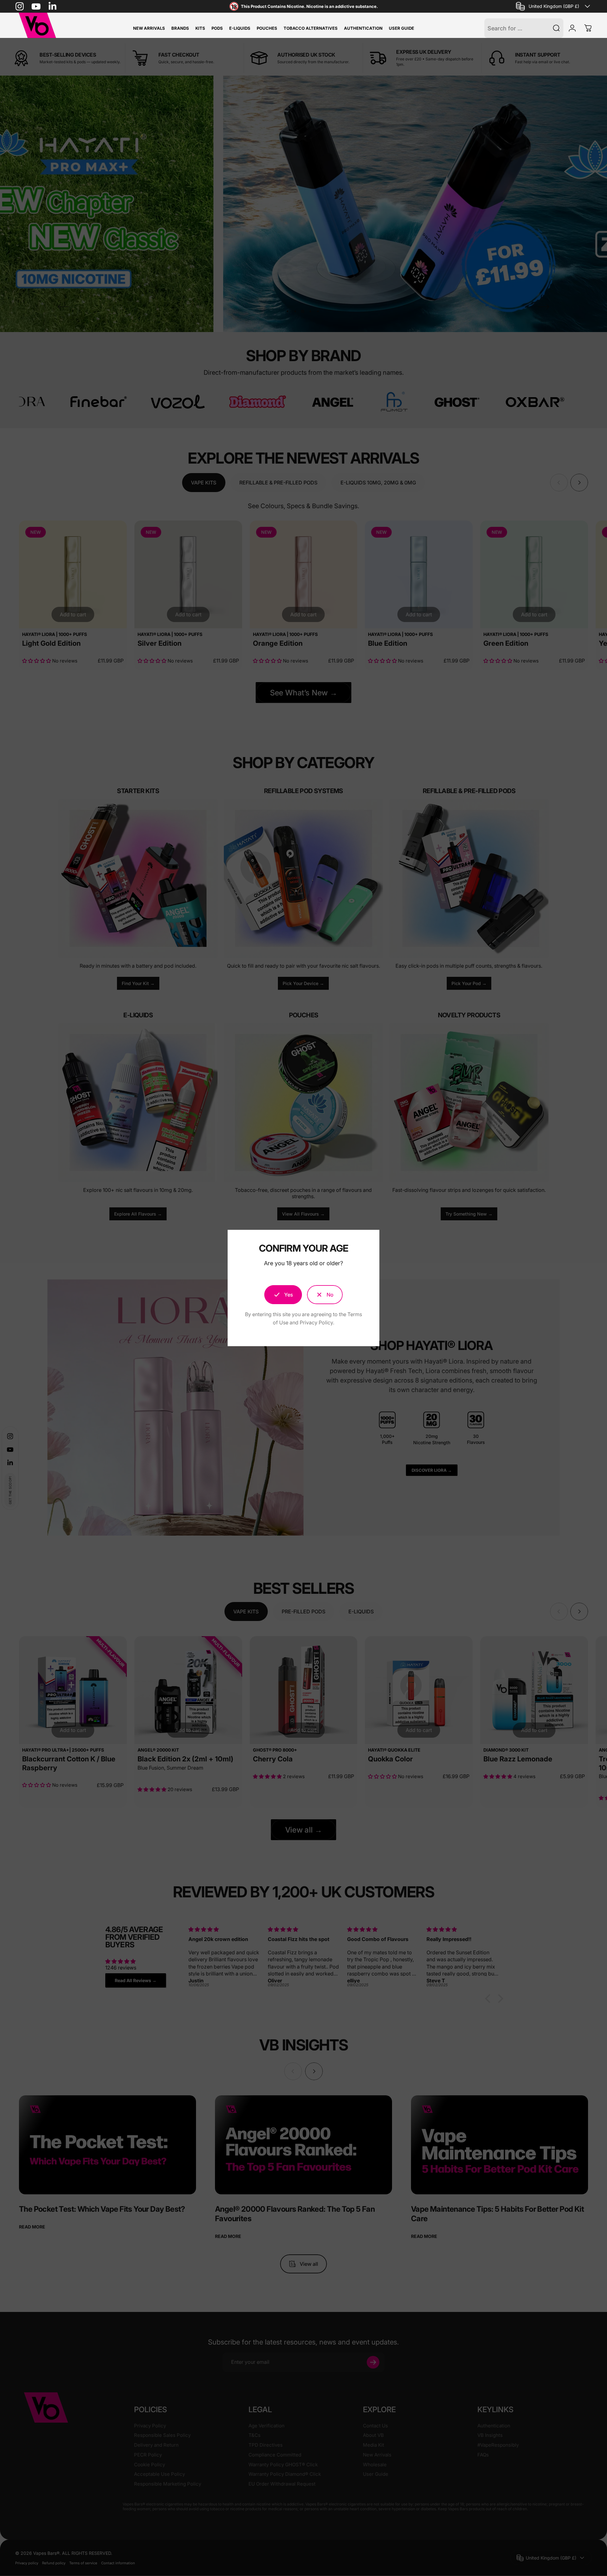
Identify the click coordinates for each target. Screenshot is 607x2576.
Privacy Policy (316, 1322)
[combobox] (554, 6)
